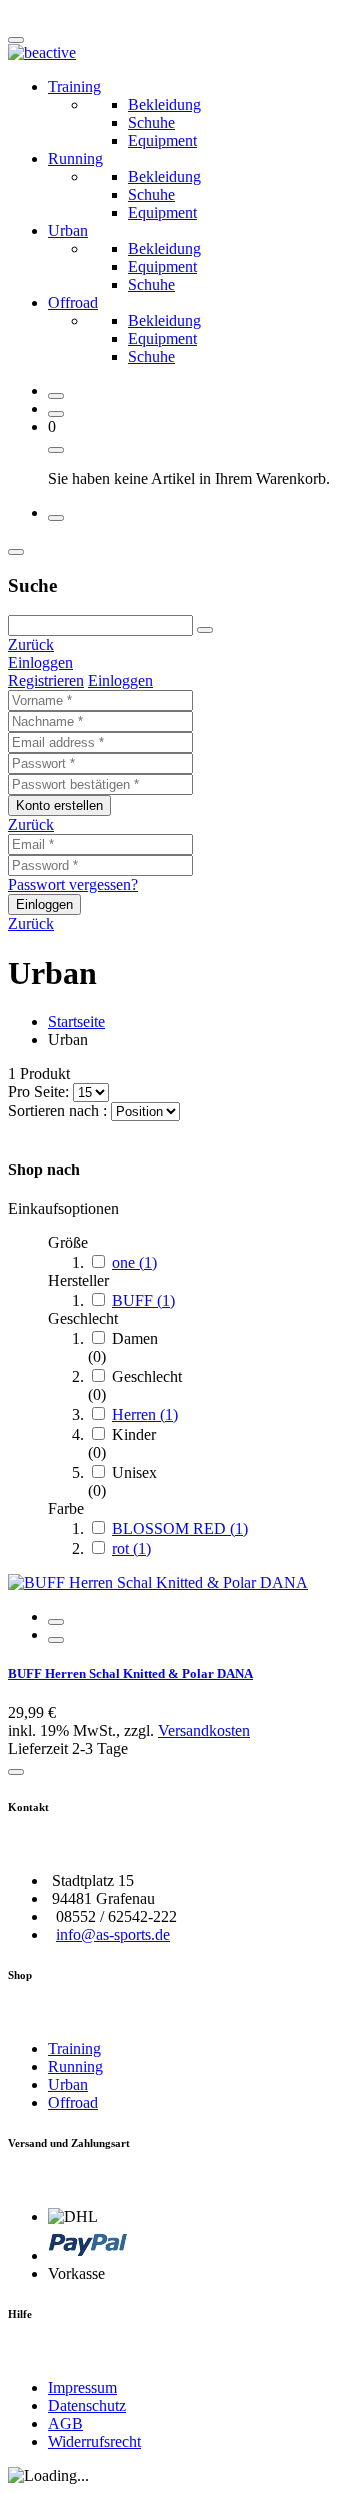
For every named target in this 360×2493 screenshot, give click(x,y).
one (134, 1262)
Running (75, 158)
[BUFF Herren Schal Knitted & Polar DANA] (158, 1582)
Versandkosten (204, 1730)
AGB (65, 2423)
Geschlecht (83, 1318)
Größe (68, 1242)
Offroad (73, 302)
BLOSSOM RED (180, 1528)
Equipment (162, 140)
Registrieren (46, 680)
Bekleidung (164, 104)
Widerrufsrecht (94, 2441)
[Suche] (205, 630)
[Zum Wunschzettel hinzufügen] (16, 1772)
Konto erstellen (59, 805)
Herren (145, 1414)
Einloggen (40, 662)
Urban (68, 230)
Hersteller (78, 1280)
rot (131, 1548)
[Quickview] (56, 1640)
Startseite (76, 1021)
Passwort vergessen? (73, 884)
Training (74, 86)
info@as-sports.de (113, 1934)
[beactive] (42, 52)
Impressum (82, 2387)
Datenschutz (87, 2405)
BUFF (143, 1300)
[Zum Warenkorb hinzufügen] (56, 1622)
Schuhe (151, 122)
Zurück (31, 644)
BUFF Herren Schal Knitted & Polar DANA (130, 1673)
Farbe (66, 1508)
